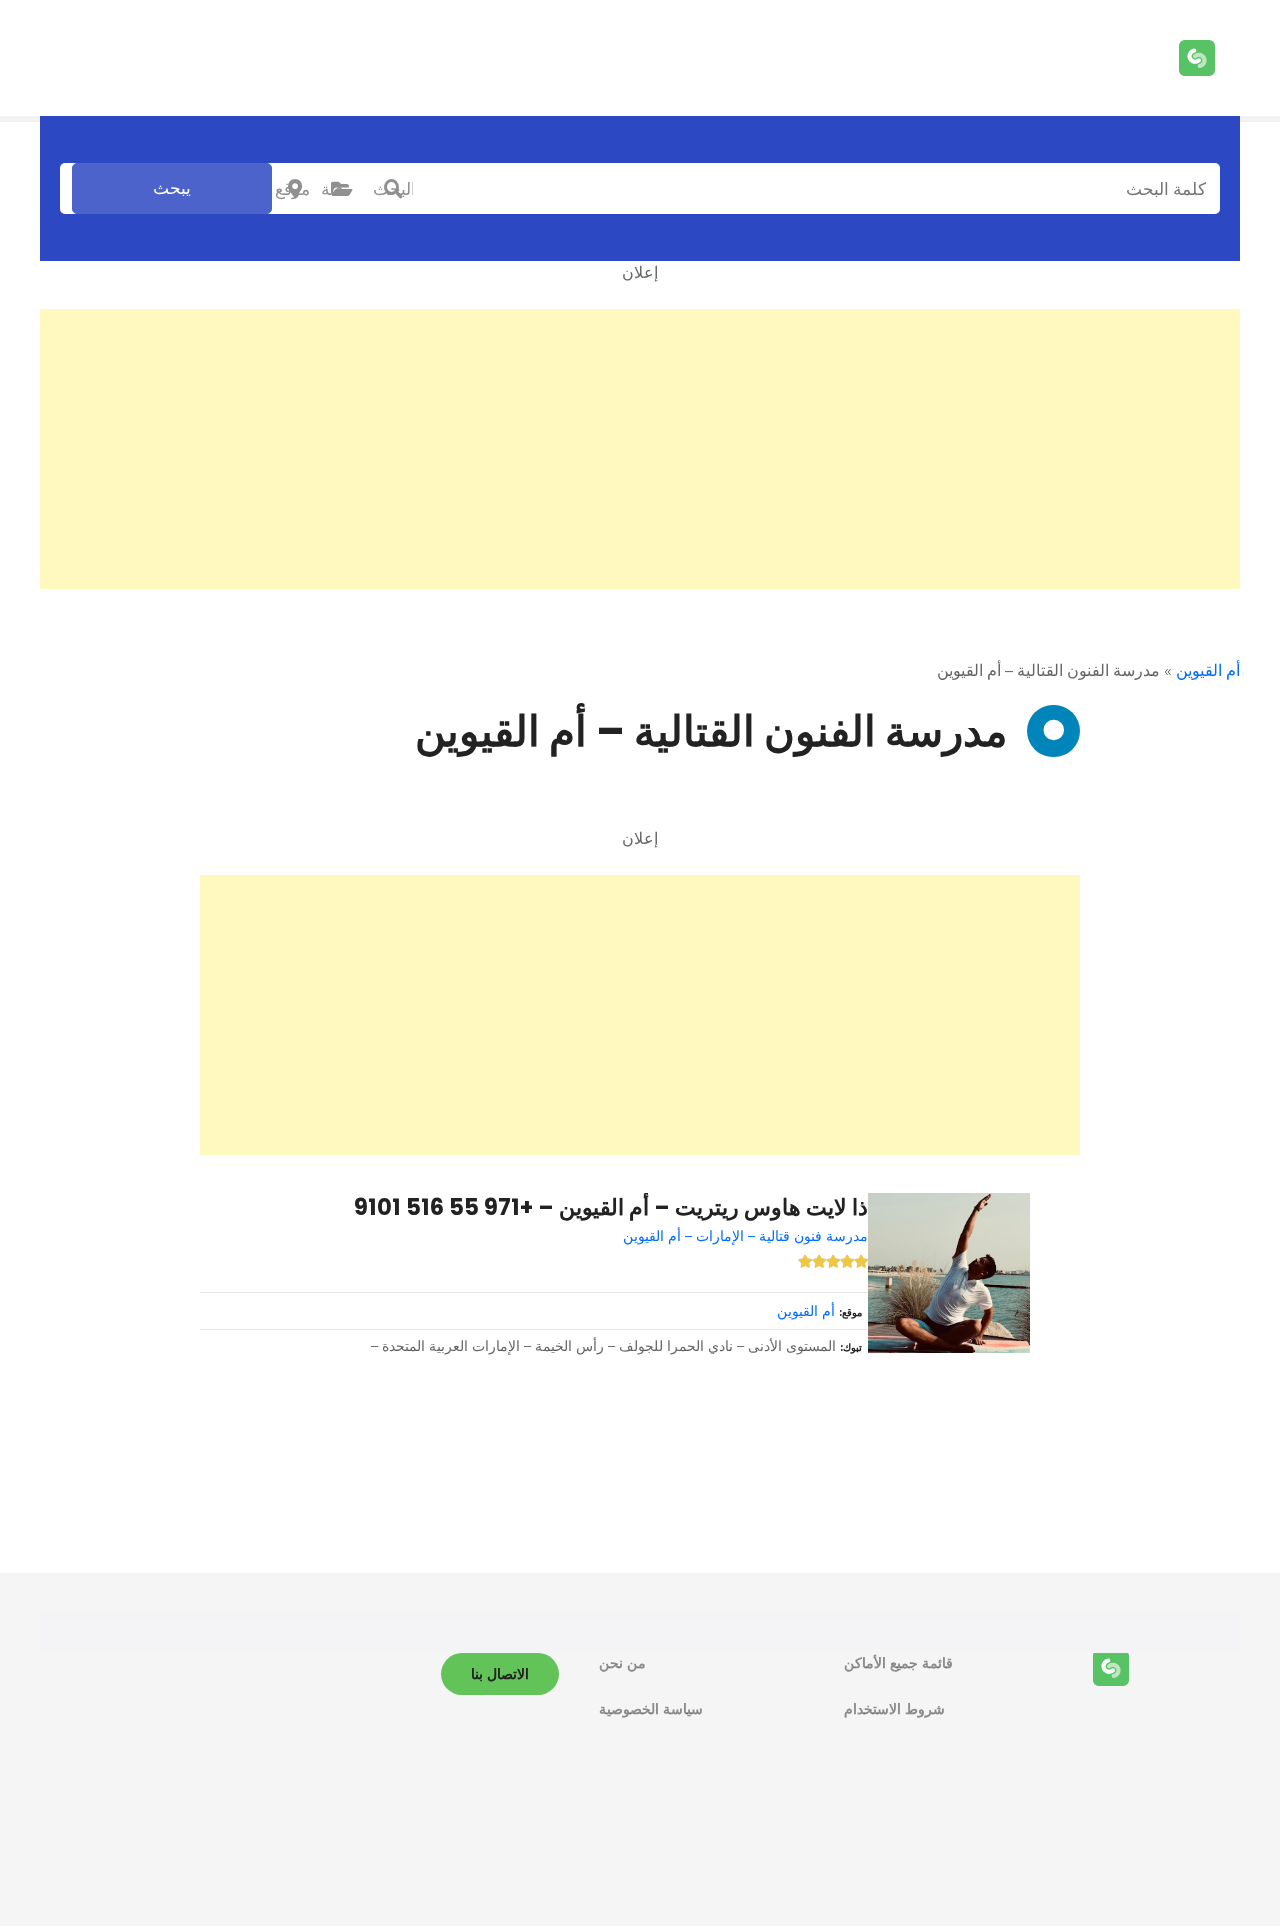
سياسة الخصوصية (651, 1709)
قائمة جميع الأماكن (898, 1663)
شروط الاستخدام (894, 1709)
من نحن (622, 1663)
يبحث (172, 188)
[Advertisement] (640, 449)
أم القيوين (1208, 670)
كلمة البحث (393, 189)
